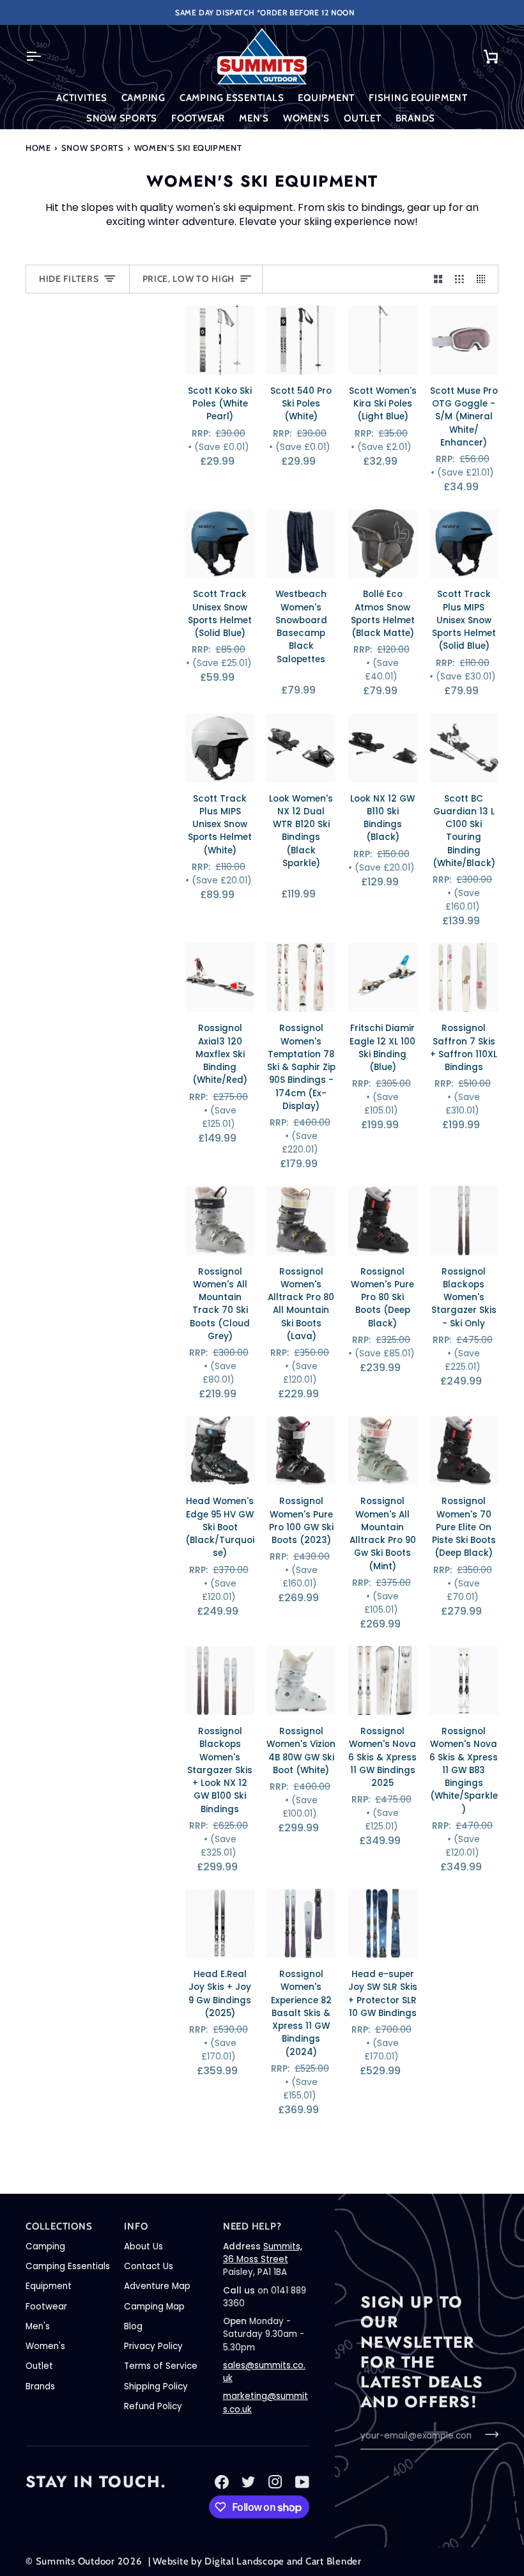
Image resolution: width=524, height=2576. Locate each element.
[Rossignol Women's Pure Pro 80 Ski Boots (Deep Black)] (383, 1220)
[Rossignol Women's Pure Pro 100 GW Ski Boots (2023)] (301, 1450)
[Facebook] (222, 2482)
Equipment (49, 2286)
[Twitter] (249, 2482)
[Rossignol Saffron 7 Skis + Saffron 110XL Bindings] (464, 977)
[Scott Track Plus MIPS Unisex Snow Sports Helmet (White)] (220, 748)
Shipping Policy (156, 2386)
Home (38, 148)
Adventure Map (157, 2286)
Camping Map (154, 2307)
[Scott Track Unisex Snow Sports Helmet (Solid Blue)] (220, 543)
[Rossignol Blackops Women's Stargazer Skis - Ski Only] (464, 1220)
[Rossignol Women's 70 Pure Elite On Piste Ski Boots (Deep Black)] (464, 1450)
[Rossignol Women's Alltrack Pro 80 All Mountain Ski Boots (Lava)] (301, 1220)
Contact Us (149, 2266)
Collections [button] (59, 2226)
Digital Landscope (244, 2561)
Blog (133, 2326)
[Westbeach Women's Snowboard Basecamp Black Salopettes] (301, 543)
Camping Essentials (68, 2266)
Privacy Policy (153, 2346)
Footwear (46, 2307)
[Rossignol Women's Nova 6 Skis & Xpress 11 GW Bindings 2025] (383, 1680)
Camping (45, 2246)
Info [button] (136, 2226)
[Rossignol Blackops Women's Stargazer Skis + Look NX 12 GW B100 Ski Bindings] (220, 1680)
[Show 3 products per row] (459, 279)
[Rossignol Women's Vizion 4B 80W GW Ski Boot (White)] (301, 1680)
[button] (82, 98)
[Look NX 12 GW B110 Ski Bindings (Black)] (383, 748)
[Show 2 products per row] (438, 279)
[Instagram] (275, 2482)
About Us (143, 2246)
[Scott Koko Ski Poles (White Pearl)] (220, 340)
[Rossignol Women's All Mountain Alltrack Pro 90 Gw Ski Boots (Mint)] (383, 1450)
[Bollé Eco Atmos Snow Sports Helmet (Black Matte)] (383, 543)
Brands (40, 2386)
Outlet (39, 2366)
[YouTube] (302, 2482)
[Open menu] (45, 56)
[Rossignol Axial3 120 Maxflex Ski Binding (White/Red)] (220, 977)
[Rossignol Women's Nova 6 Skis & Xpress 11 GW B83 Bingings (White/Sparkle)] (464, 1680)
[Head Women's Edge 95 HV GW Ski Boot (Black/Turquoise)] (220, 1450)
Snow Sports (93, 148)
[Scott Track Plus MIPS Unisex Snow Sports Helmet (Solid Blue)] (464, 543)
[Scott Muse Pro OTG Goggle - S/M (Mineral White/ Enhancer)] (464, 340)
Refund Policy (153, 2406)
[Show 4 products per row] (484, 279)
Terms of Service (161, 2366)
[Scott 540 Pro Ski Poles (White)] (301, 340)
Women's (45, 2346)
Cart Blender (334, 2561)
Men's (38, 2326)
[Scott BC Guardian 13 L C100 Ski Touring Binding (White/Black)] (464, 748)
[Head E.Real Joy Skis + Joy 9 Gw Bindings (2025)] (220, 1923)
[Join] (488, 2434)
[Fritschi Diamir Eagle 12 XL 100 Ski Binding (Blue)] (383, 977)
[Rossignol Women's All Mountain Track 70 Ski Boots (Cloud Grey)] (220, 1220)
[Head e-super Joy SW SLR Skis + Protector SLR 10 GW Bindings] (383, 1923)
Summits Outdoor (75, 2561)
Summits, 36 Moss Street (263, 2253)
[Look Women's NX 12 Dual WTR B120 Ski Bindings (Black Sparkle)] (301, 748)
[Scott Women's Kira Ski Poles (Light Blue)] (383, 340)
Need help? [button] (252, 2226)
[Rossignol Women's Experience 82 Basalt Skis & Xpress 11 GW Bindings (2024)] (301, 1923)
